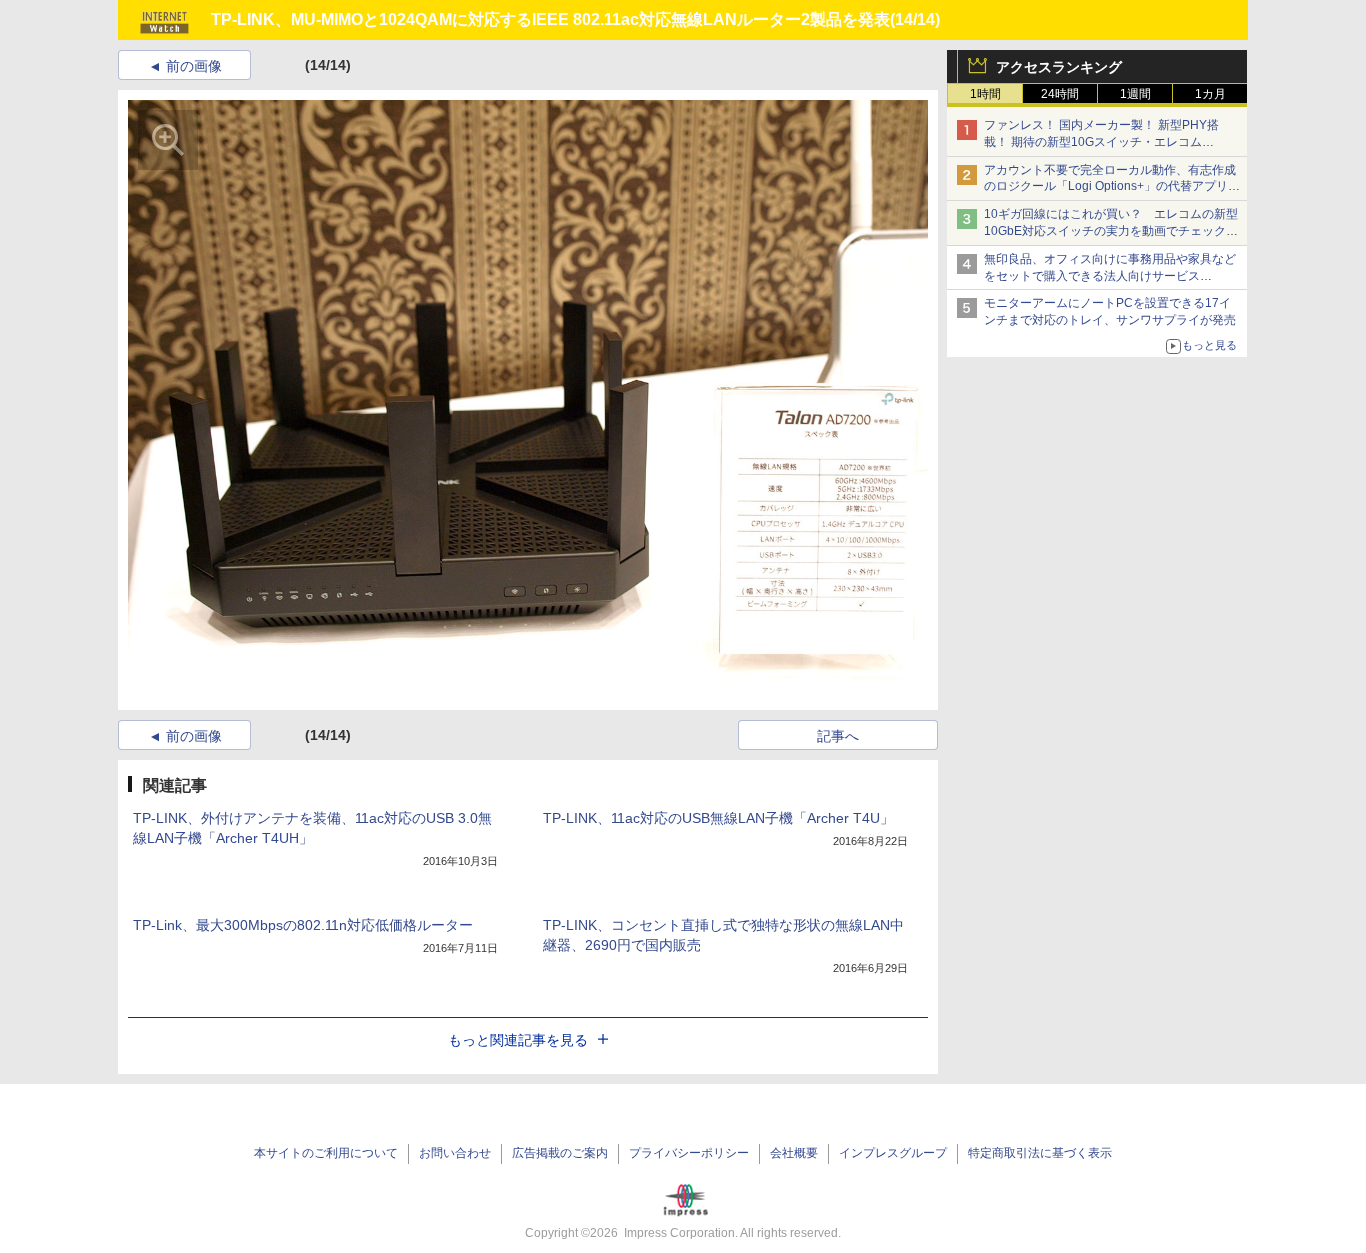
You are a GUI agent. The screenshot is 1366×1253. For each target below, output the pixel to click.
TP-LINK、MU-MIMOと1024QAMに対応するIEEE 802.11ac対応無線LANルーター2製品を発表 (550, 19)
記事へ (838, 736)
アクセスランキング (1059, 67)
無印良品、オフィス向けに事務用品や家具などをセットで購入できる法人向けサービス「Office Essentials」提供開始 (1110, 276)
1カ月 (1210, 94)
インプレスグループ (893, 1153)
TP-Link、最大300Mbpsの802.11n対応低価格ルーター (303, 925)
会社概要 (794, 1153)
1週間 (1135, 94)
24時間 (1060, 94)
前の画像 (194, 66)
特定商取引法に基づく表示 (1040, 1153)
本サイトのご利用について (326, 1153)
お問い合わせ (455, 1153)
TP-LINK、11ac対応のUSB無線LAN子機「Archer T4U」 (718, 818)
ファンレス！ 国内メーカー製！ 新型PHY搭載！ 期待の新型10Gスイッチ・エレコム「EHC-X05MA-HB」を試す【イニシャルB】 (1105, 142)
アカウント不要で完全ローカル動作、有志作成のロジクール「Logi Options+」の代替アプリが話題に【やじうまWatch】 (1112, 187)
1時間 (985, 94)
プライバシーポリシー (689, 1153)
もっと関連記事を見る (518, 1040)
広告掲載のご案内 (560, 1153)
